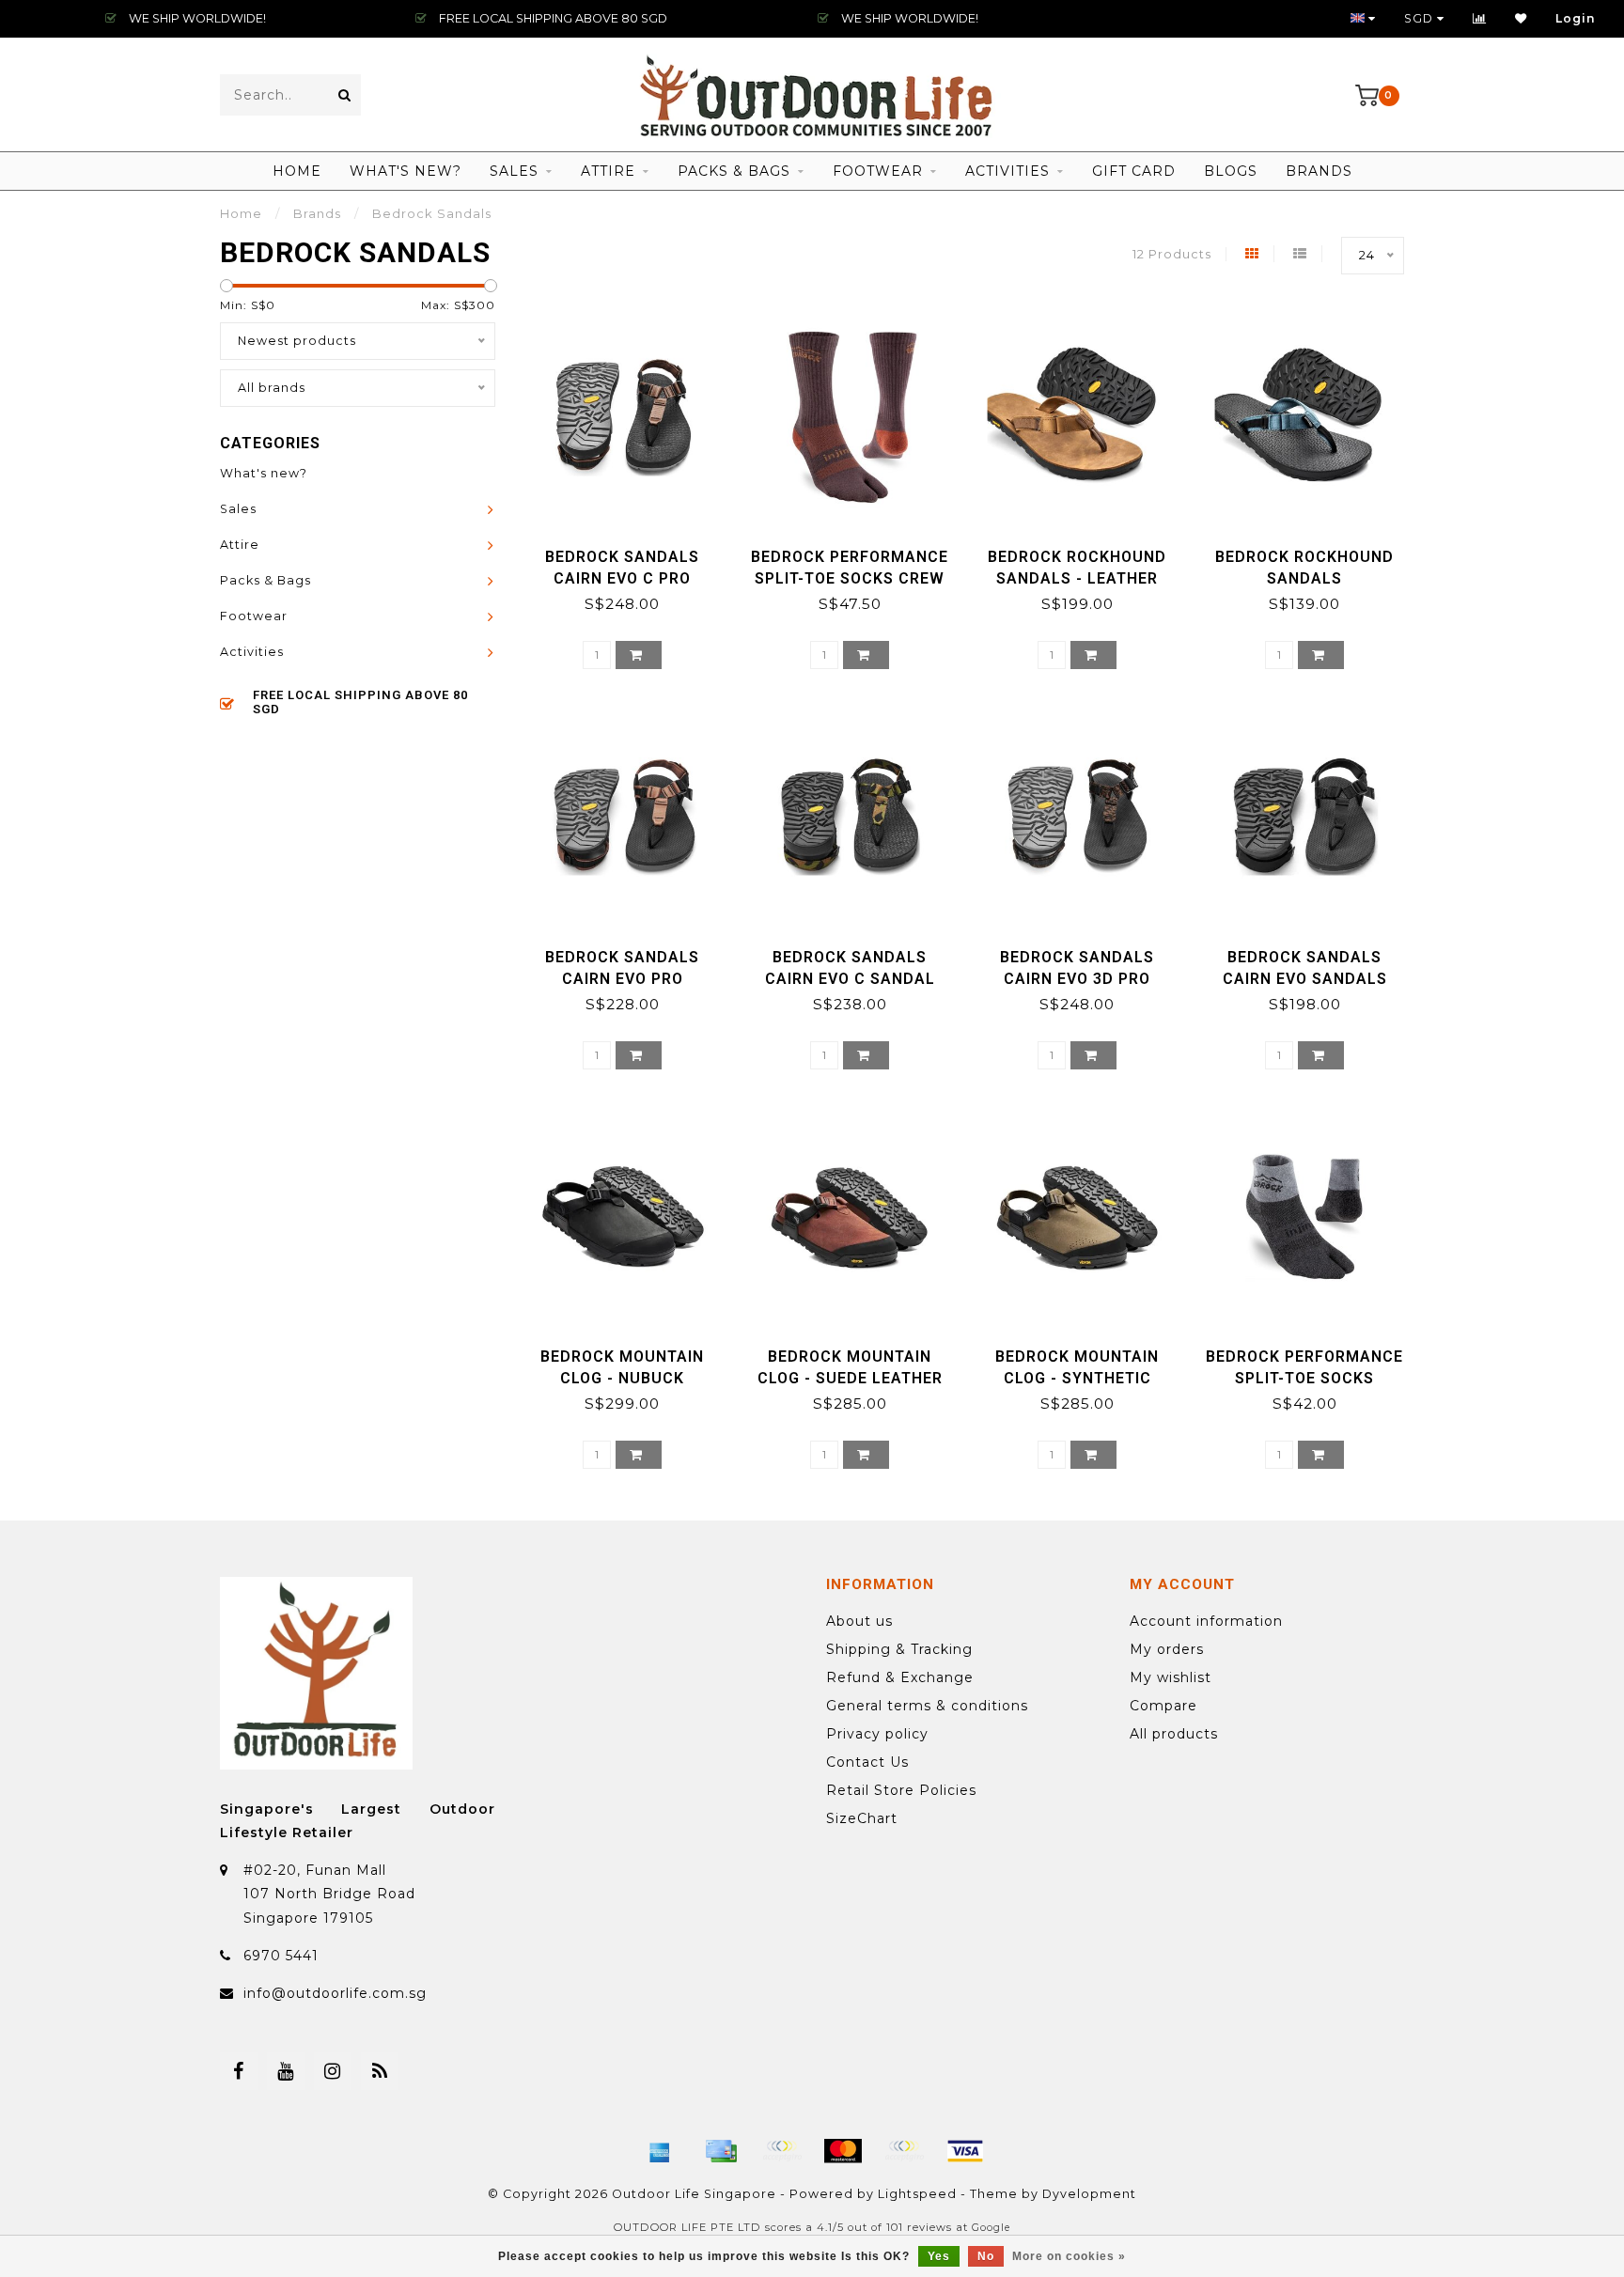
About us (859, 1621)
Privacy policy (877, 1734)
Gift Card (1134, 171)
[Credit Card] (721, 2151)
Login (1576, 18)
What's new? (406, 171)
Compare (1163, 1706)
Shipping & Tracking (899, 1649)
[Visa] (965, 2151)
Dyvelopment (1089, 2194)
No (986, 2256)
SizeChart (862, 1818)
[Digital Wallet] (782, 2151)
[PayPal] (904, 2151)
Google (991, 2228)
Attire (608, 171)
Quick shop (631, 550)
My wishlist (1171, 1677)
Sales (514, 171)
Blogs (1231, 171)
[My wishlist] (1521, 18)
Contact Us (867, 1762)
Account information (1206, 1621)
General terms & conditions (927, 1706)
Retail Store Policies (901, 1790)
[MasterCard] (843, 2151)
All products (1174, 1734)
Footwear (878, 171)
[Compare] (1480, 18)
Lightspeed (917, 2194)
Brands (1319, 171)
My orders (1167, 1649)
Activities (1007, 171)
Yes (939, 2256)
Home (297, 171)
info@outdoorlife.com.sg (335, 1993)
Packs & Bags (734, 171)
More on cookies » (1069, 2256)
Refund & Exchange (900, 1677)
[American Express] (660, 2151)
